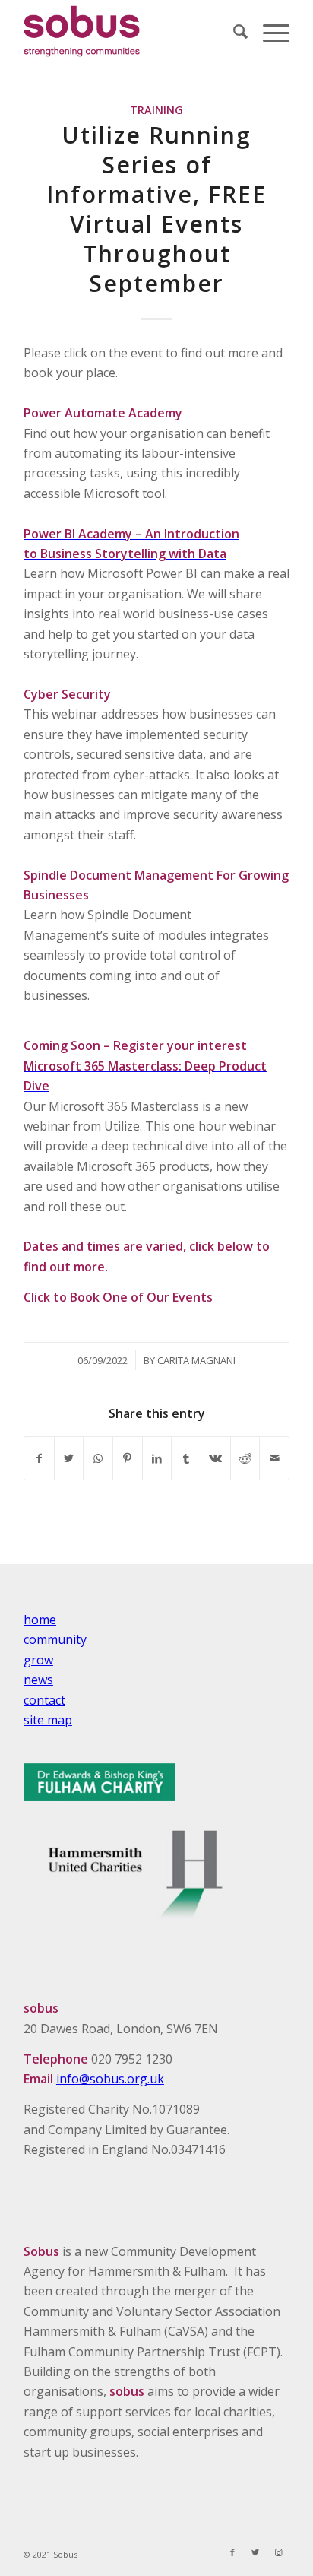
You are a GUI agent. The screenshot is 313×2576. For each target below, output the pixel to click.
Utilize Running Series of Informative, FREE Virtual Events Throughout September (156, 209)
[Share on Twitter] (69, 1458)
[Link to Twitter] (255, 2552)
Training (156, 110)
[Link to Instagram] (278, 2552)
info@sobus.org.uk (110, 2079)
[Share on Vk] (216, 1458)
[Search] (233, 31)
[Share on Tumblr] (186, 1458)
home (40, 1620)
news (38, 1680)
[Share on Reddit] (245, 1458)
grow (38, 1660)
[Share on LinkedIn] (157, 1458)
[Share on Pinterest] (128, 1458)
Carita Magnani (196, 1360)
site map (48, 1720)
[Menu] (269, 31)
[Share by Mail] (274, 1458)
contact (44, 1700)
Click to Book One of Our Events (118, 1297)
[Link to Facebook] (232, 2552)
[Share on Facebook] (39, 1458)
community (55, 1639)
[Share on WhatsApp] (98, 1458)
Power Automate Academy (103, 413)
